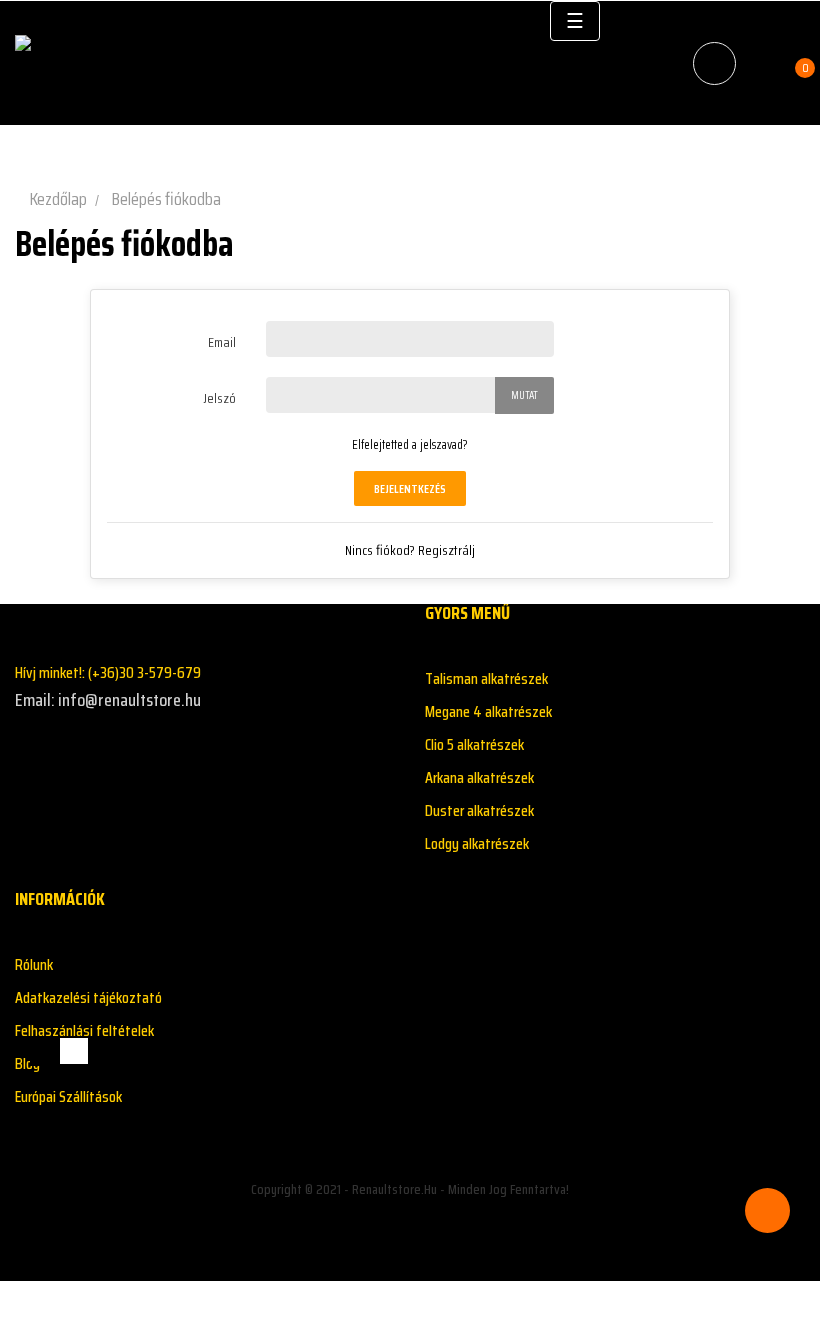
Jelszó (219, 398)
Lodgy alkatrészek (477, 843)
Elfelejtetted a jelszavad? (410, 444)
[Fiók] (763, 63)
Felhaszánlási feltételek (84, 1030)
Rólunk (34, 964)
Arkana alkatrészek (479, 777)
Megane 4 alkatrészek (488, 711)
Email (222, 342)
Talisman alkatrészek (486, 678)
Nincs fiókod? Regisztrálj (410, 550)
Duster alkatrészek (479, 810)
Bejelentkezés (410, 488)
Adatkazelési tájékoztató (88, 997)
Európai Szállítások (68, 1096)
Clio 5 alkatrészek (474, 744)
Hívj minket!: (108, 672)
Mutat (524, 395)
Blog (27, 1063)
